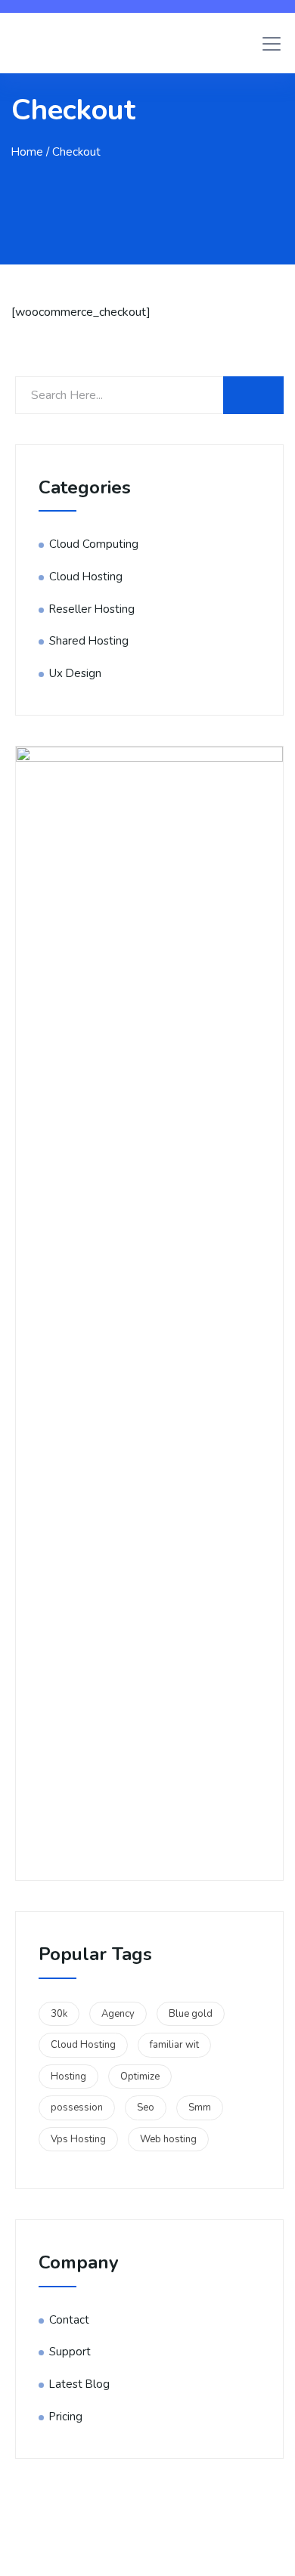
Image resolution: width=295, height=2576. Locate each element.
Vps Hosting (78, 2139)
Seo (146, 2107)
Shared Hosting (89, 641)
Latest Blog (79, 2384)
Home (27, 152)
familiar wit (174, 2045)
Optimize (140, 2077)
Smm (200, 2107)
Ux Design (75, 673)
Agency (118, 2014)
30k (59, 2014)
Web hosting (168, 2139)
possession (77, 2107)
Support (70, 2352)
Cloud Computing (94, 544)
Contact (69, 2320)
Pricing (66, 2417)
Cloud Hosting (86, 577)
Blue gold (191, 2014)
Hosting (68, 2077)
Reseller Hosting (92, 609)
